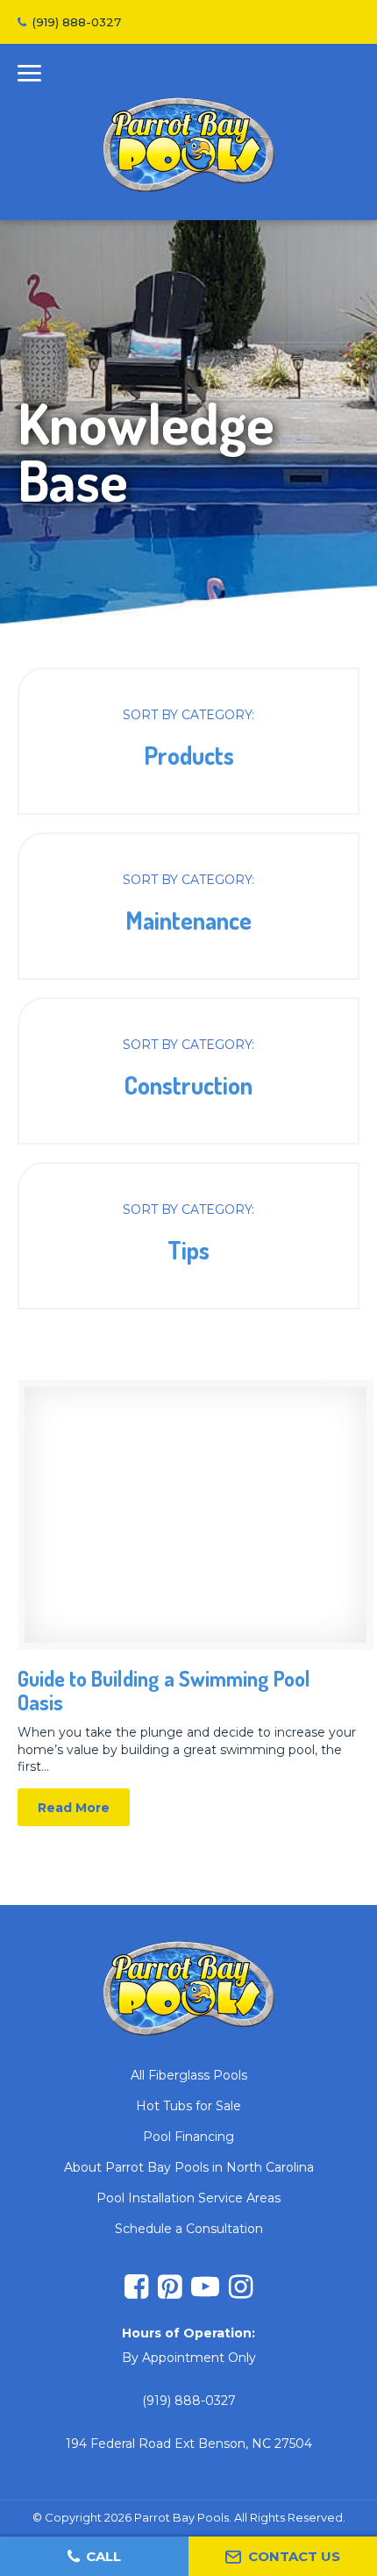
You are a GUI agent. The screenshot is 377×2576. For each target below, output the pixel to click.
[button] (29, 76)
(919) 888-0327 (77, 22)
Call (103, 2556)
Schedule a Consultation (189, 2229)
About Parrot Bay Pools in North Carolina (189, 2167)
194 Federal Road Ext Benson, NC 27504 (189, 2444)
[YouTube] (205, 2289)
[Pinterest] (170, 2289)
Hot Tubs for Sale (188, 2106)
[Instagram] (241, 2289)
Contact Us (294, 2556)
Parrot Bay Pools (188, 145)
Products (188, 741)
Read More (188, 1603)
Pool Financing (188, 2137)
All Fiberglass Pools (189, 2075)
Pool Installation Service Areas (188, 2198)
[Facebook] (136, 2289)
